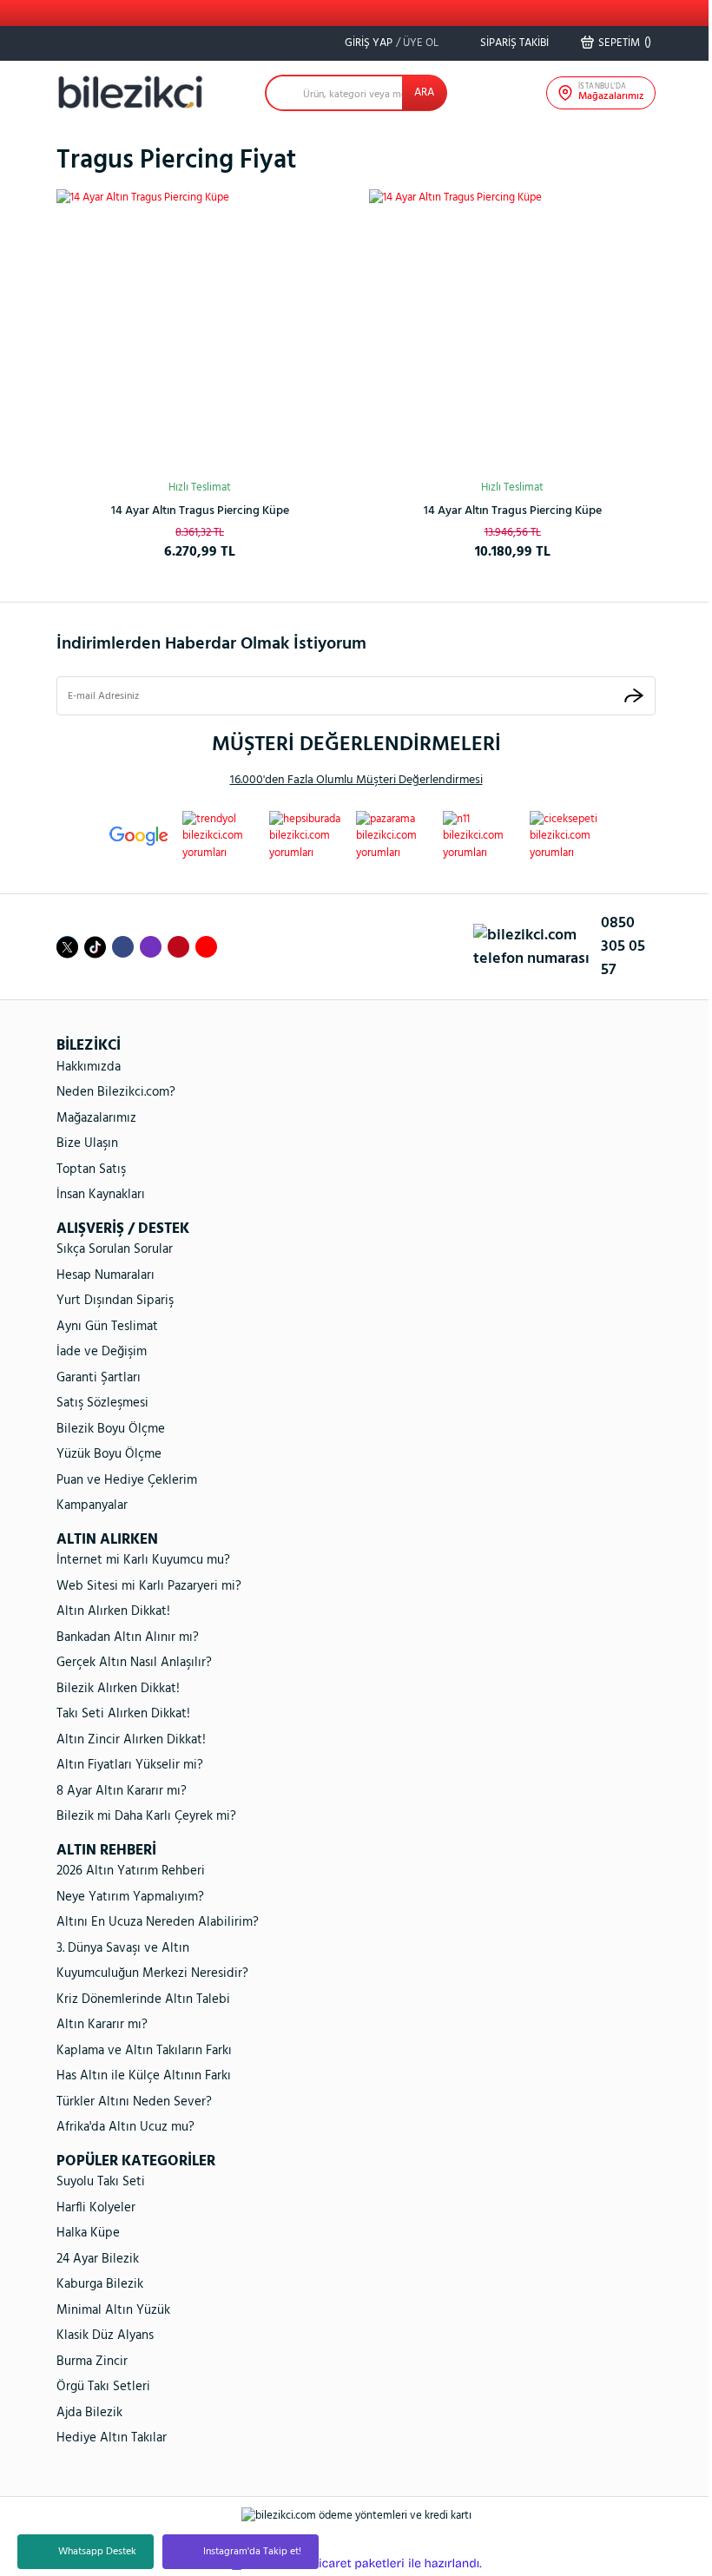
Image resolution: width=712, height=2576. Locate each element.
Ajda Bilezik (89, 2413)
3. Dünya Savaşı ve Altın (123, 1948)
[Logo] (130, 92)
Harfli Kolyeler (96, 2208)
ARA (424, 92)
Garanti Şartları (99, 1378)
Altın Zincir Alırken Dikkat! (131, 1740)
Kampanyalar (92, 1505)
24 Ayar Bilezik (98, 2259)
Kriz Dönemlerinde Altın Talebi (143, 2000)
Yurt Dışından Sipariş (115, 1301)
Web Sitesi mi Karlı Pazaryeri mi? (149, 1586)
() (625, 43)
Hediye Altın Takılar (112, 2438)
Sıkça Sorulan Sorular (115, 1249)
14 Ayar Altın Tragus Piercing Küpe (200, 511)
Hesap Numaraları (105, 1275)
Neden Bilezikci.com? (116, 1092)
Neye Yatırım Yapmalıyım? (130, 1897)
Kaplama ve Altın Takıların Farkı (144, 2051)
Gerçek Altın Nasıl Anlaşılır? (134, 1663)
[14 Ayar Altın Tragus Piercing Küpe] (200, 333)
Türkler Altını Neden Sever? (134, 2102)
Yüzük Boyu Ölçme (109, 1454)
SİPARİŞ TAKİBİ (513, 43)
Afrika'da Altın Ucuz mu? (125, 2127)
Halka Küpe (88, 2233)
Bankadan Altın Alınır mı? (128, 1637)
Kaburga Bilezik (100, 2284)
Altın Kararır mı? (102, 2025)
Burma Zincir (92, 2362)
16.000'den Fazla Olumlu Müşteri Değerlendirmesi (356, 780)
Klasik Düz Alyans (105, 2336)
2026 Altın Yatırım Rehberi (131, 1871)
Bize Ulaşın (87, 1143)
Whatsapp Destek (97, 2552)
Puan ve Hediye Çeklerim (127, 1480)
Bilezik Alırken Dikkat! (118, 1689)
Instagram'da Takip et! (252, 2552)
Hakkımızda (89, 1067)
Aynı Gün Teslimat (107, 1327)
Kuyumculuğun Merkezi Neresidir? (152, 1973)
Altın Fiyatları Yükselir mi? (130, 1765)
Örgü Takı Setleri (103, 2387)
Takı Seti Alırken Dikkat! (123, 1714)
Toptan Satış (91, 1169)
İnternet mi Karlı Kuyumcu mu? (143, 1560)
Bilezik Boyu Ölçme (111, 1429)
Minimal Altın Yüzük (113, 2310)
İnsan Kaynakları (101, 1195)
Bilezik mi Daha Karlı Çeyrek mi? (146, 1816)
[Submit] (634, 696)
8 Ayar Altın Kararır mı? (122, 1791)
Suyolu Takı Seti (101, 2182)
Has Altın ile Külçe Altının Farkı (144, 2076)
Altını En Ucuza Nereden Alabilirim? (158, 1922)
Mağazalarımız (96, 1118)
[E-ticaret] (354, 2564)
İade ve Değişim (102, 1352)
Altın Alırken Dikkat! (113, 1611)
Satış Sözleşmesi (102, 1403)
